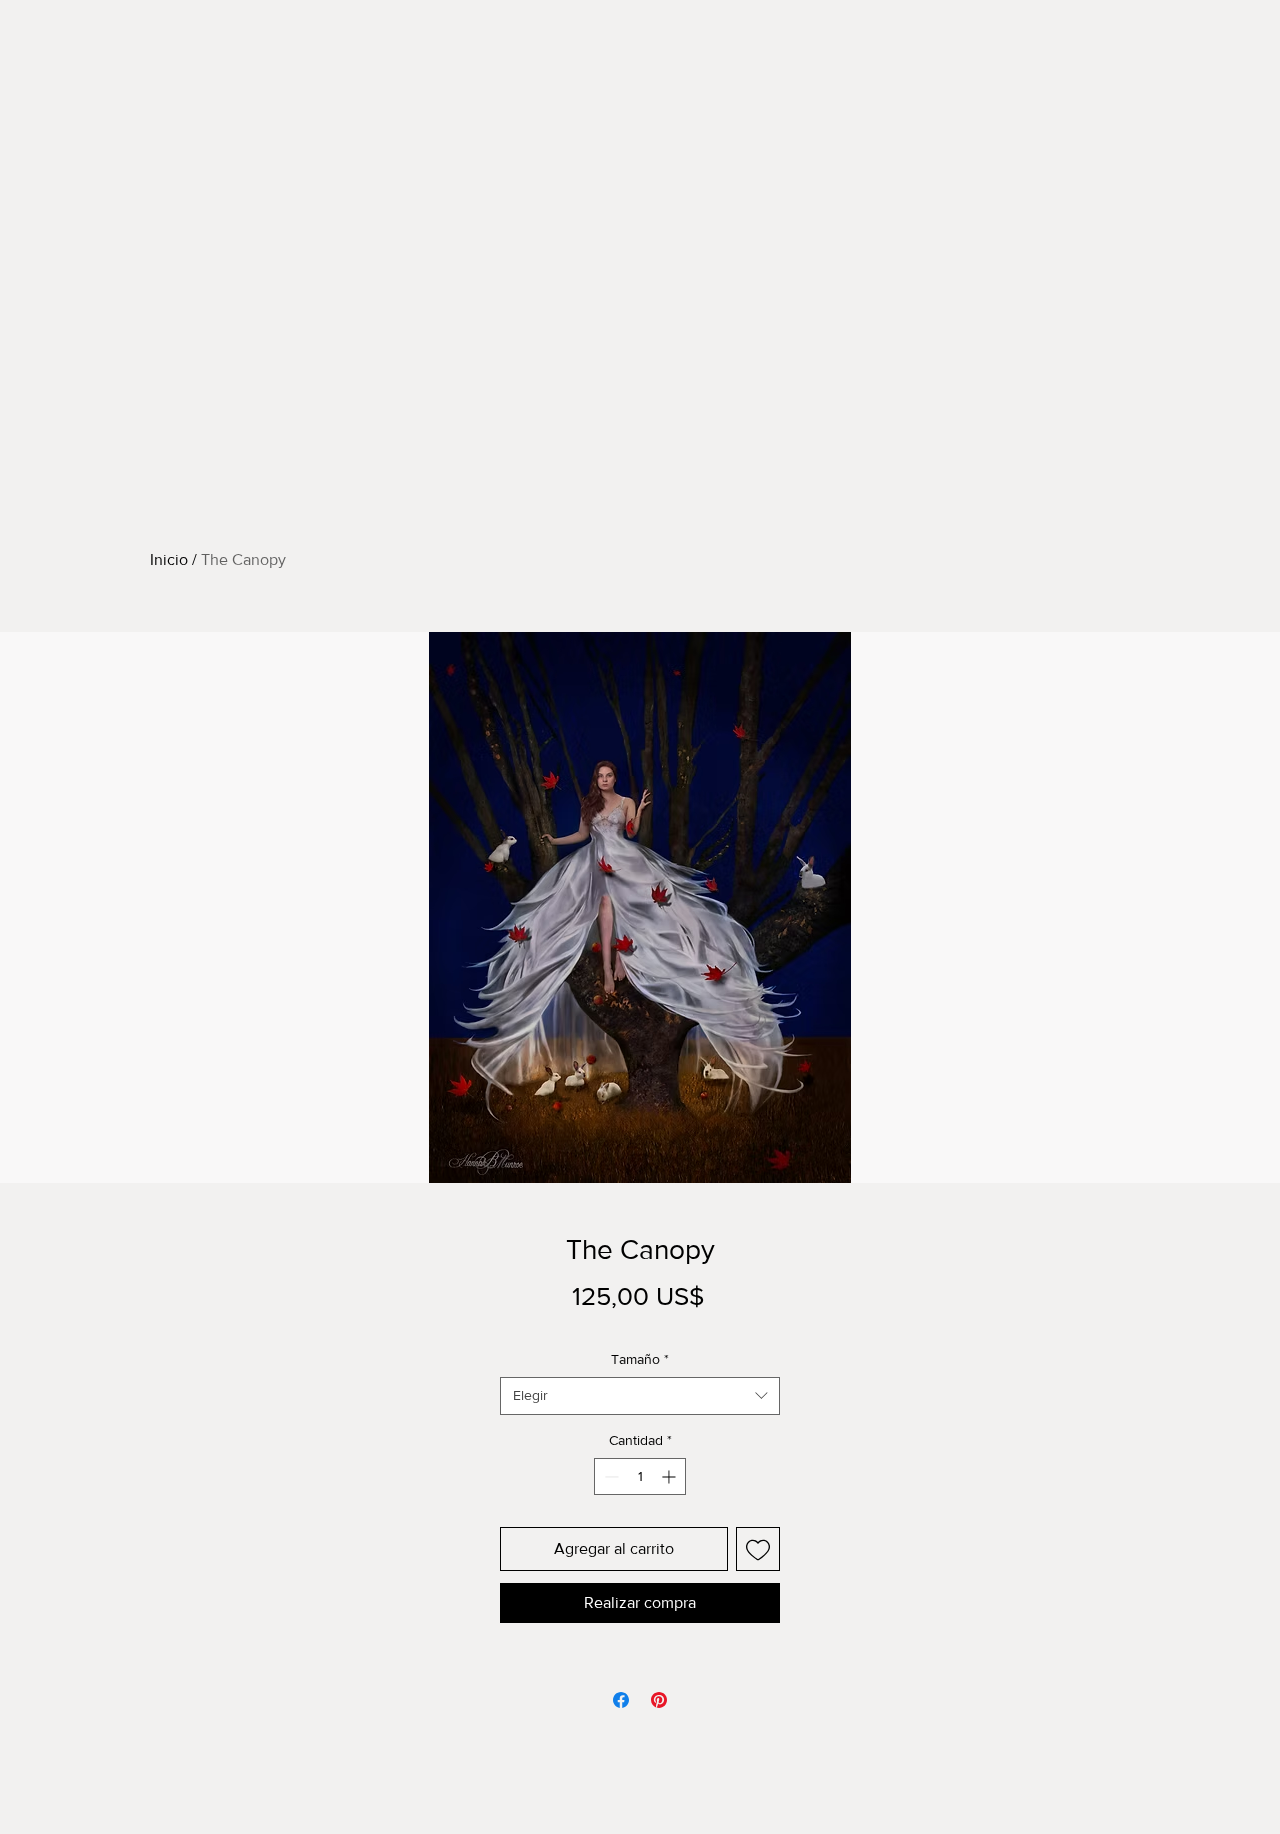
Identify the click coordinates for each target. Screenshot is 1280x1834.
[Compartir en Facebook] (621, 1700)
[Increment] (670, 1476)
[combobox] (640, 1396)
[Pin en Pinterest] (659, 1700)
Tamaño (640, 1359)
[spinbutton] (640, 1476)
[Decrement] (609, 1476)
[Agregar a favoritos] (758, 1549)
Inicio (169, 559)
